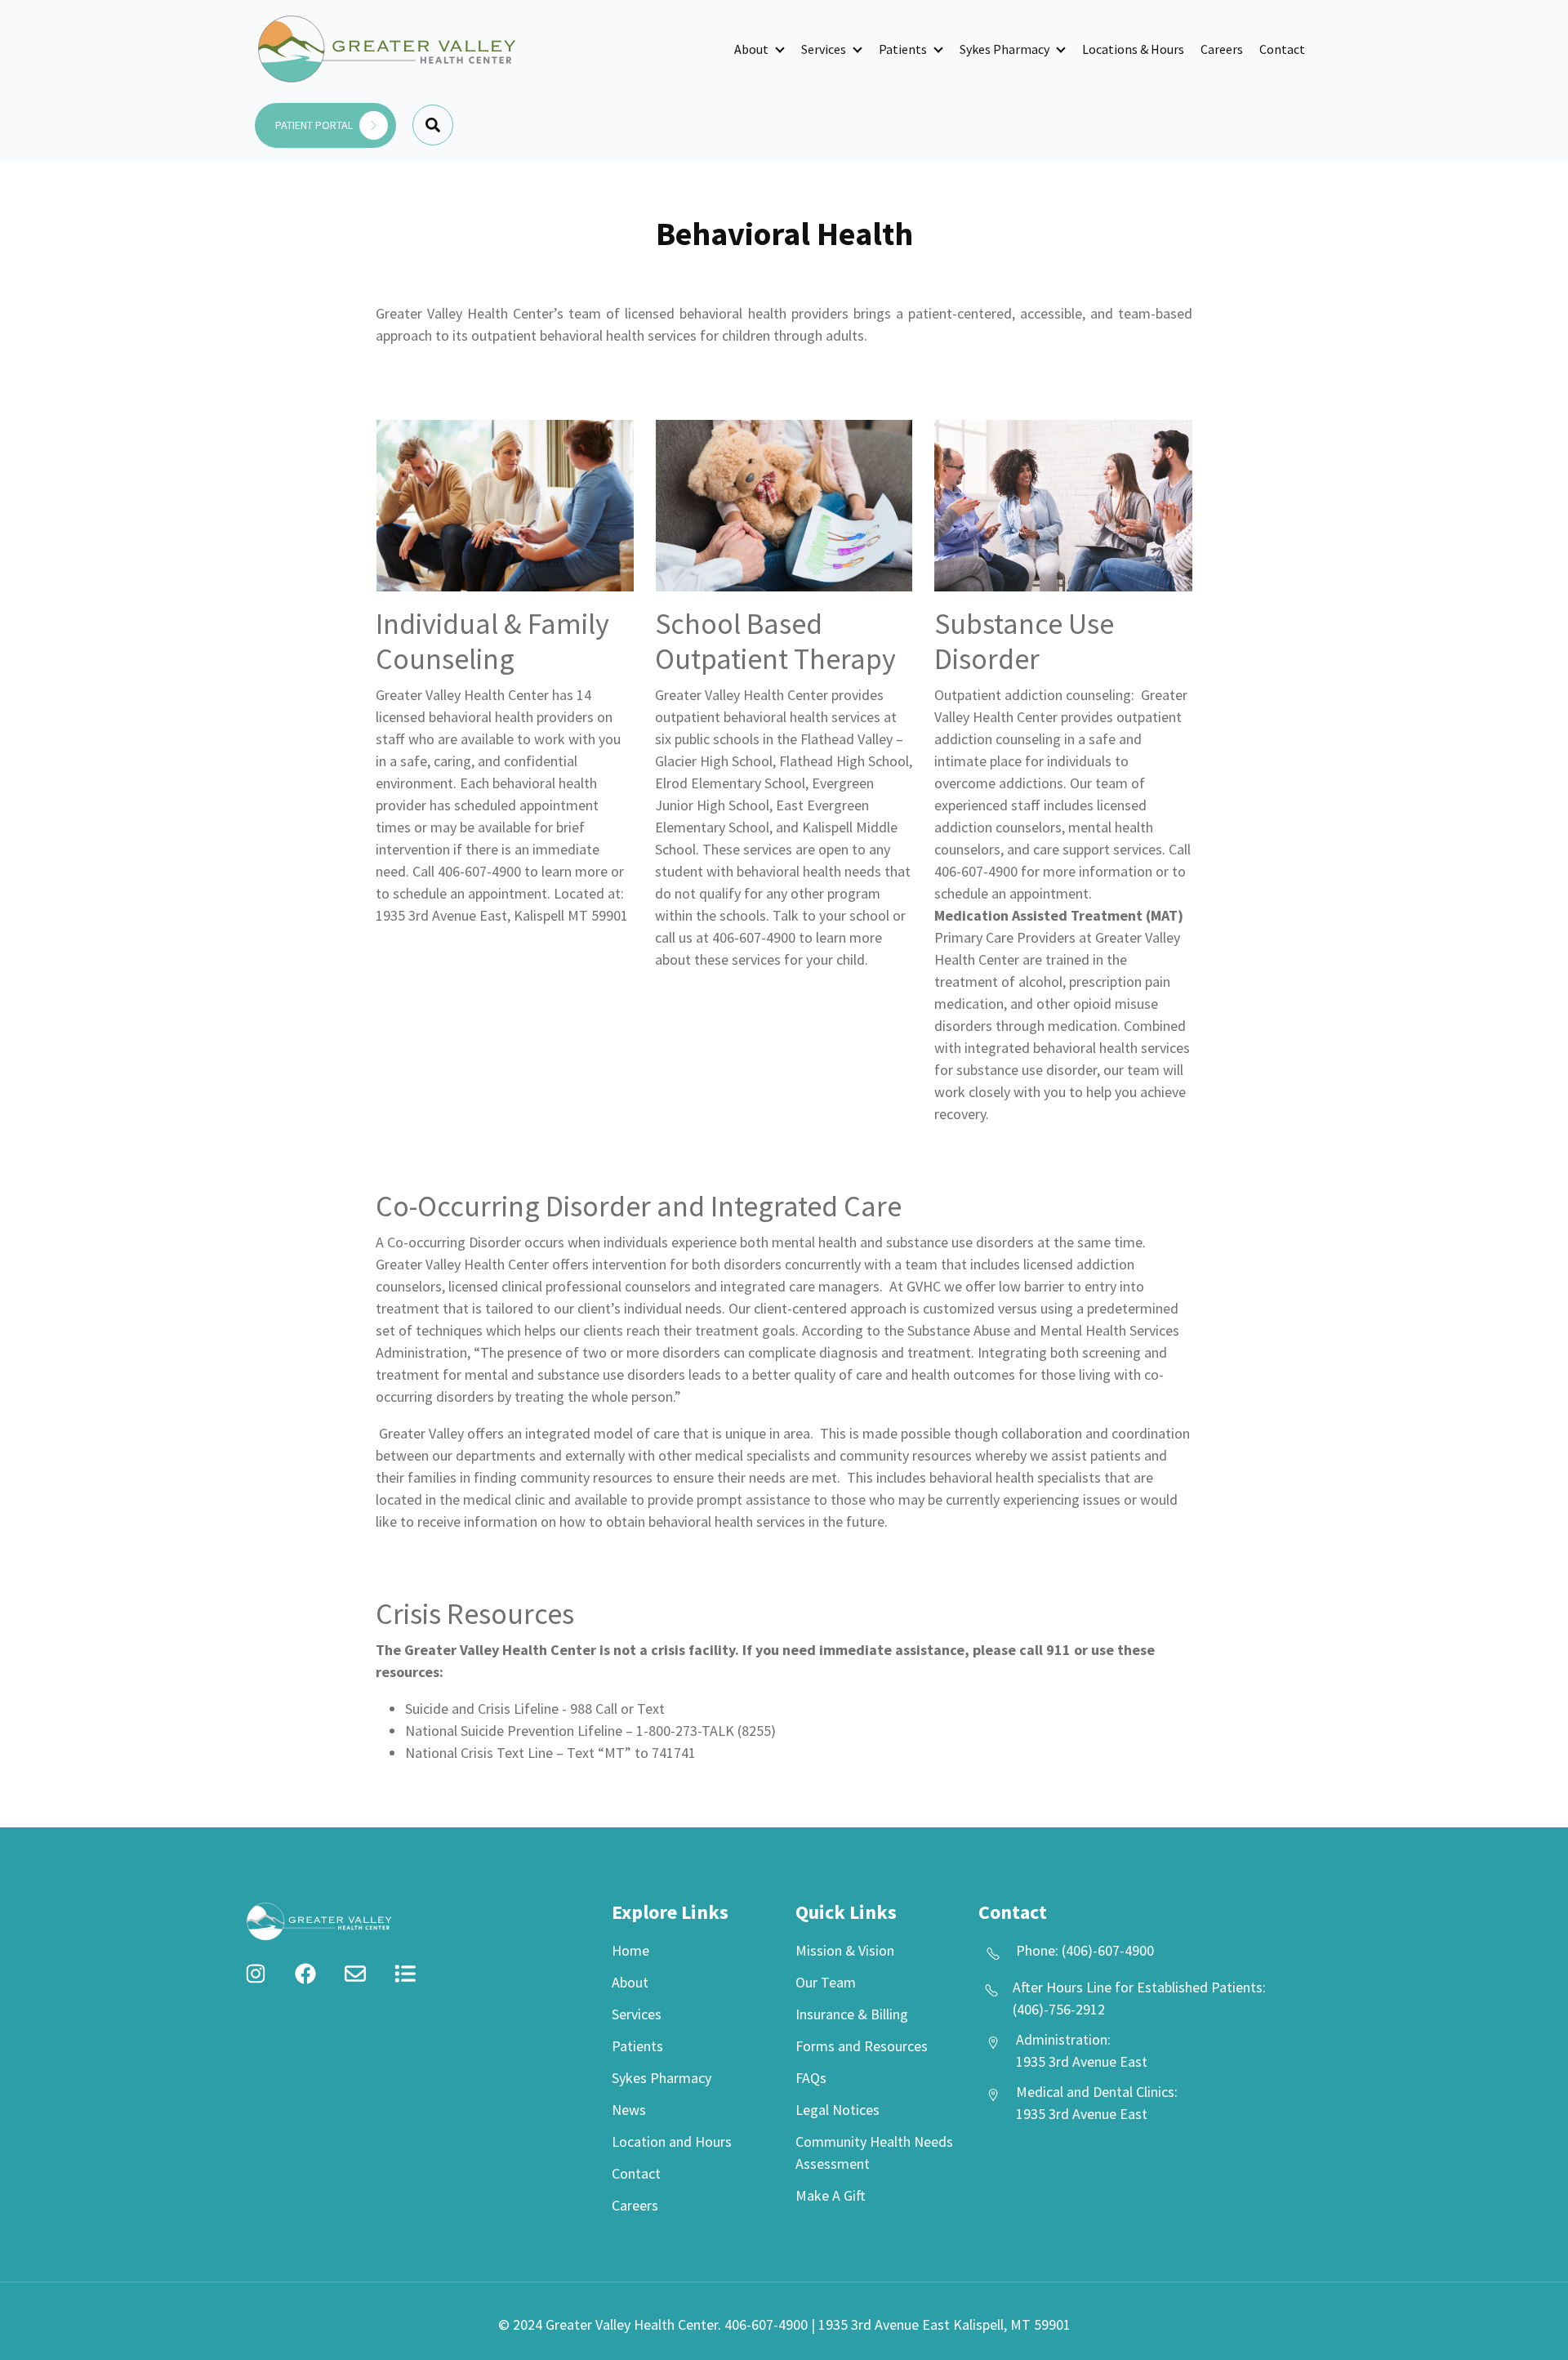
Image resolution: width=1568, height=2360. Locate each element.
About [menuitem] (630, 1982)
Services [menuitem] (637, 2014)
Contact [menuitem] (636, 2173)
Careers (1222, 49)
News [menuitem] (629, 2110)
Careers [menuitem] (635, 2205)
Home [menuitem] (630, 1950)
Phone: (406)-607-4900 (1085, 1950)
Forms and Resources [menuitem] (862, 2046)
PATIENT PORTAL (315, 125)
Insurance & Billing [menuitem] (852, 2014)
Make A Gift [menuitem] (831, 2195)
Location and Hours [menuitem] (672, 2141)
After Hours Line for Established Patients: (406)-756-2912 (1139, 1998)
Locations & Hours (1133, 49)
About (751, 49)
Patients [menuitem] (637, 2046)
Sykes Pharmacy (1004, 49)
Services (824, 49)
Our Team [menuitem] (826, 1982)
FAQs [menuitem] (811, 2078)
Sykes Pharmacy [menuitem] (661, 2078)
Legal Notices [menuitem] (837, 2110)
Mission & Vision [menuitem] (845, 1950)
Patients (903, 49)
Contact (1282, 49)
